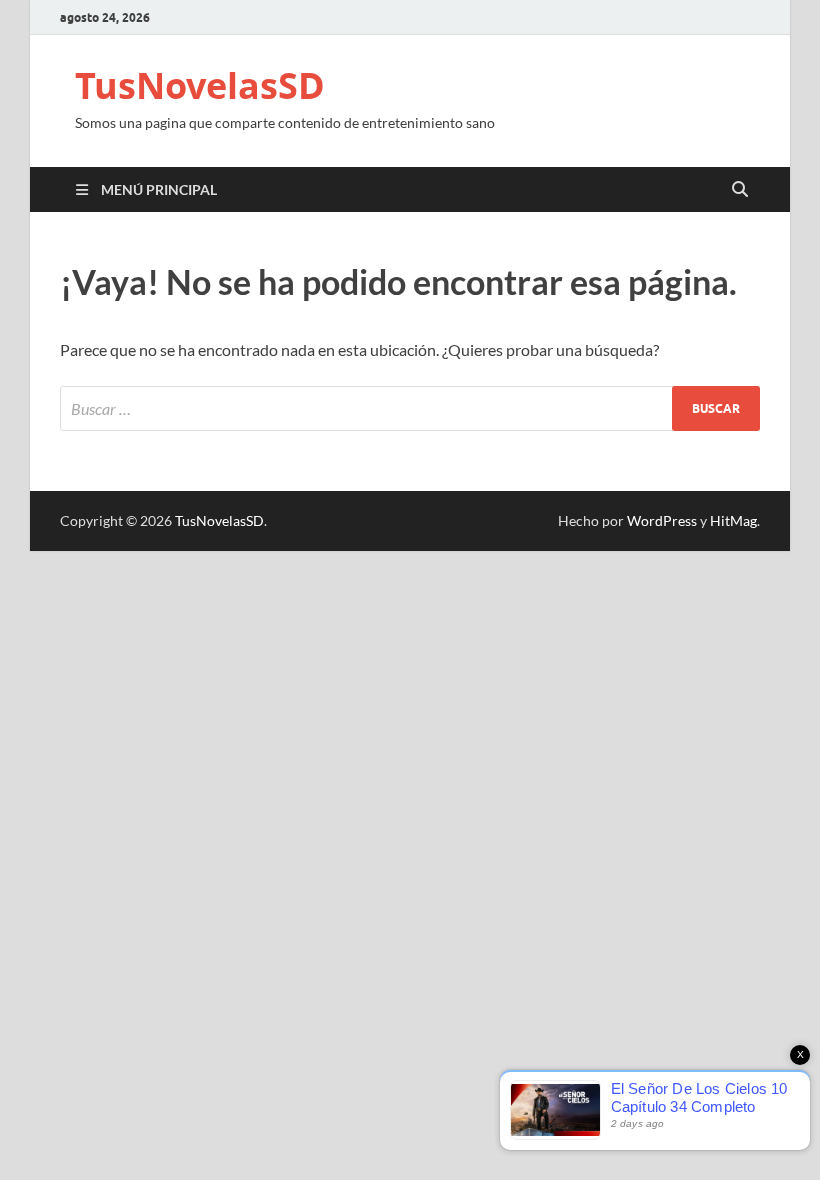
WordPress (662, 520)
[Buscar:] (410, 408)
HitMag (733, 520)
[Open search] (740, 190)
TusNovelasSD (200, 85)
